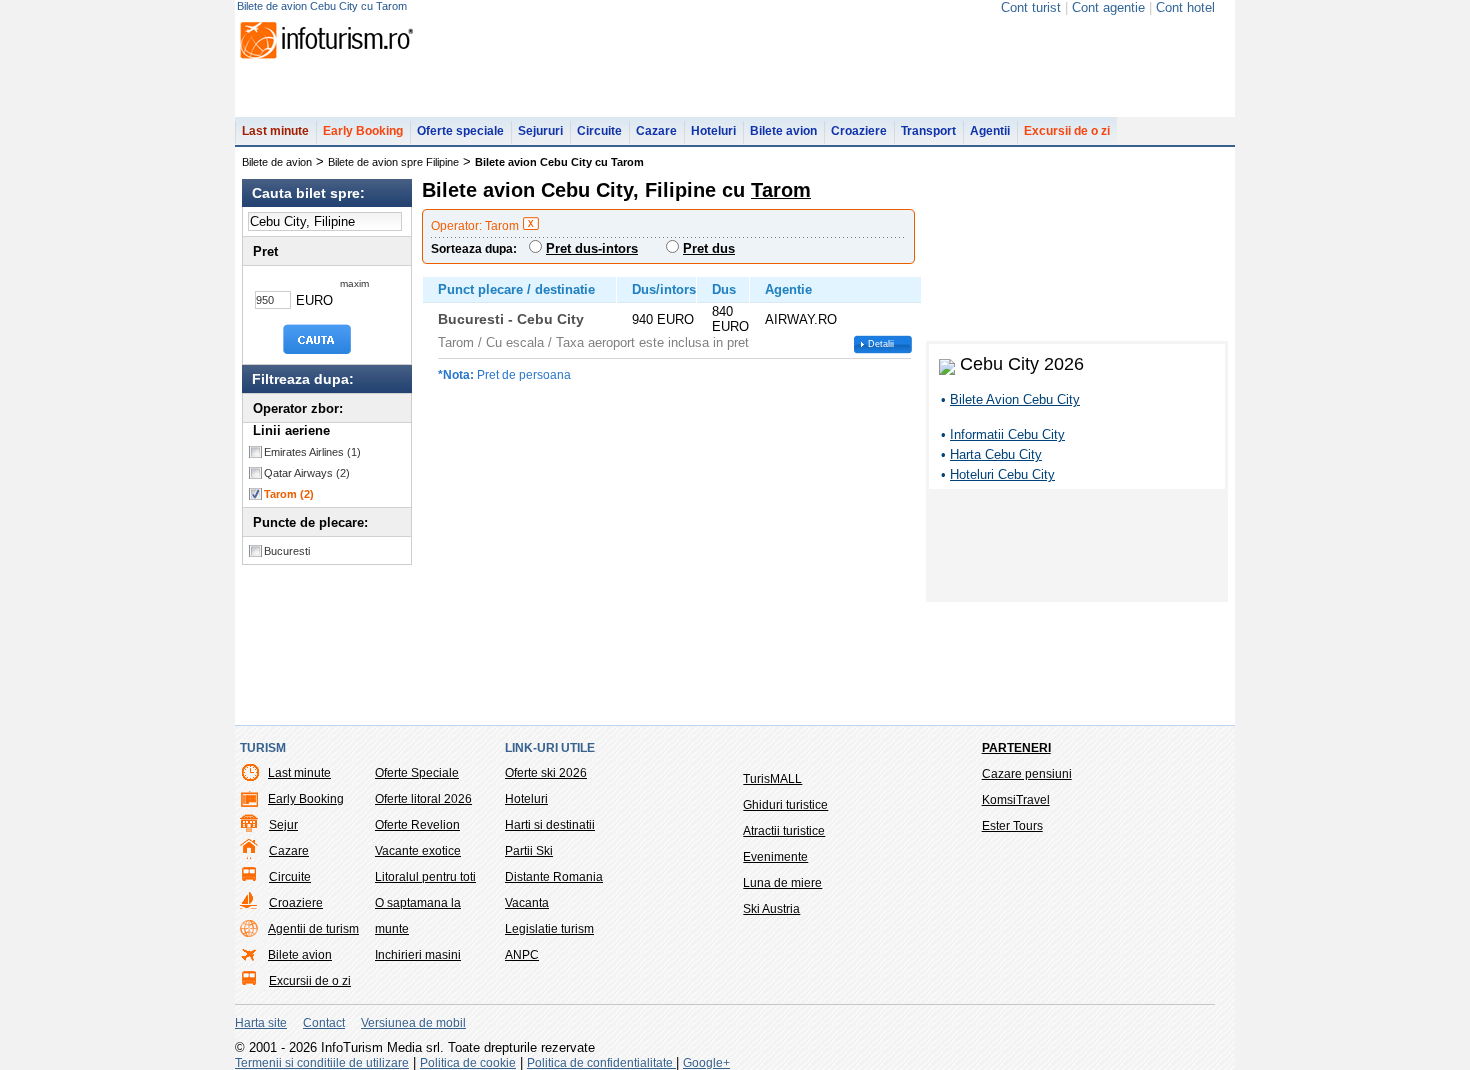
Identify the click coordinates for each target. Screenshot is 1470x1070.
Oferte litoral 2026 (423, 799)
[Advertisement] (1077, 549)
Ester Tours (1012, 826)
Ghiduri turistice (785, 805)
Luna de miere (782, 883)
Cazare (656, 131)
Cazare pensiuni (1027, 774)
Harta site (261, 1023)
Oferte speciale (460, 131)
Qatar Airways (307, 473)
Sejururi (540, 131)
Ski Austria (771, 909)
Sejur (283, 825)
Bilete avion (783, 131)
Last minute (275, 131)
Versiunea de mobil (413, 1023)
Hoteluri (713, 131)
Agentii (990, 131)
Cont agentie (1108, 7)
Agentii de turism (313, 929)
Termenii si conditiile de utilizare (322, 1063)
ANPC (522, 955)
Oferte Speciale (417, 773)
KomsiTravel (1016, 800)
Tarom (289, 494)
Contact (324, 1023)
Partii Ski (529, 851)
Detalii (881, 344)
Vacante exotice (418, 851)
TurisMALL (772, 779)
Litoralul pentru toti (425, 877)
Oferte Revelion (417, 825)
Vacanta (527, 903)
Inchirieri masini (418, 955)
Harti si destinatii (550, 825)
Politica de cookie (468, 1063)
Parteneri (1016, 748)
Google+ (706, 1063)
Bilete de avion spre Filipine (393, 162)
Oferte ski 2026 (546, 773)
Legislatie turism (549, 929)
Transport (928, 131)
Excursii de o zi (1067, 131)
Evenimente (775, 857)
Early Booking (363, 131)
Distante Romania (554, 877)
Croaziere (859, 131)
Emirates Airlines (312, 452)
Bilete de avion (277, 162)
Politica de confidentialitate (601, 1063)
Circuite (599, 131)
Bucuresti (287, 551)
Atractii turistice (784, 831)
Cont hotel (1185, 7)
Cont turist (1031, 7)
